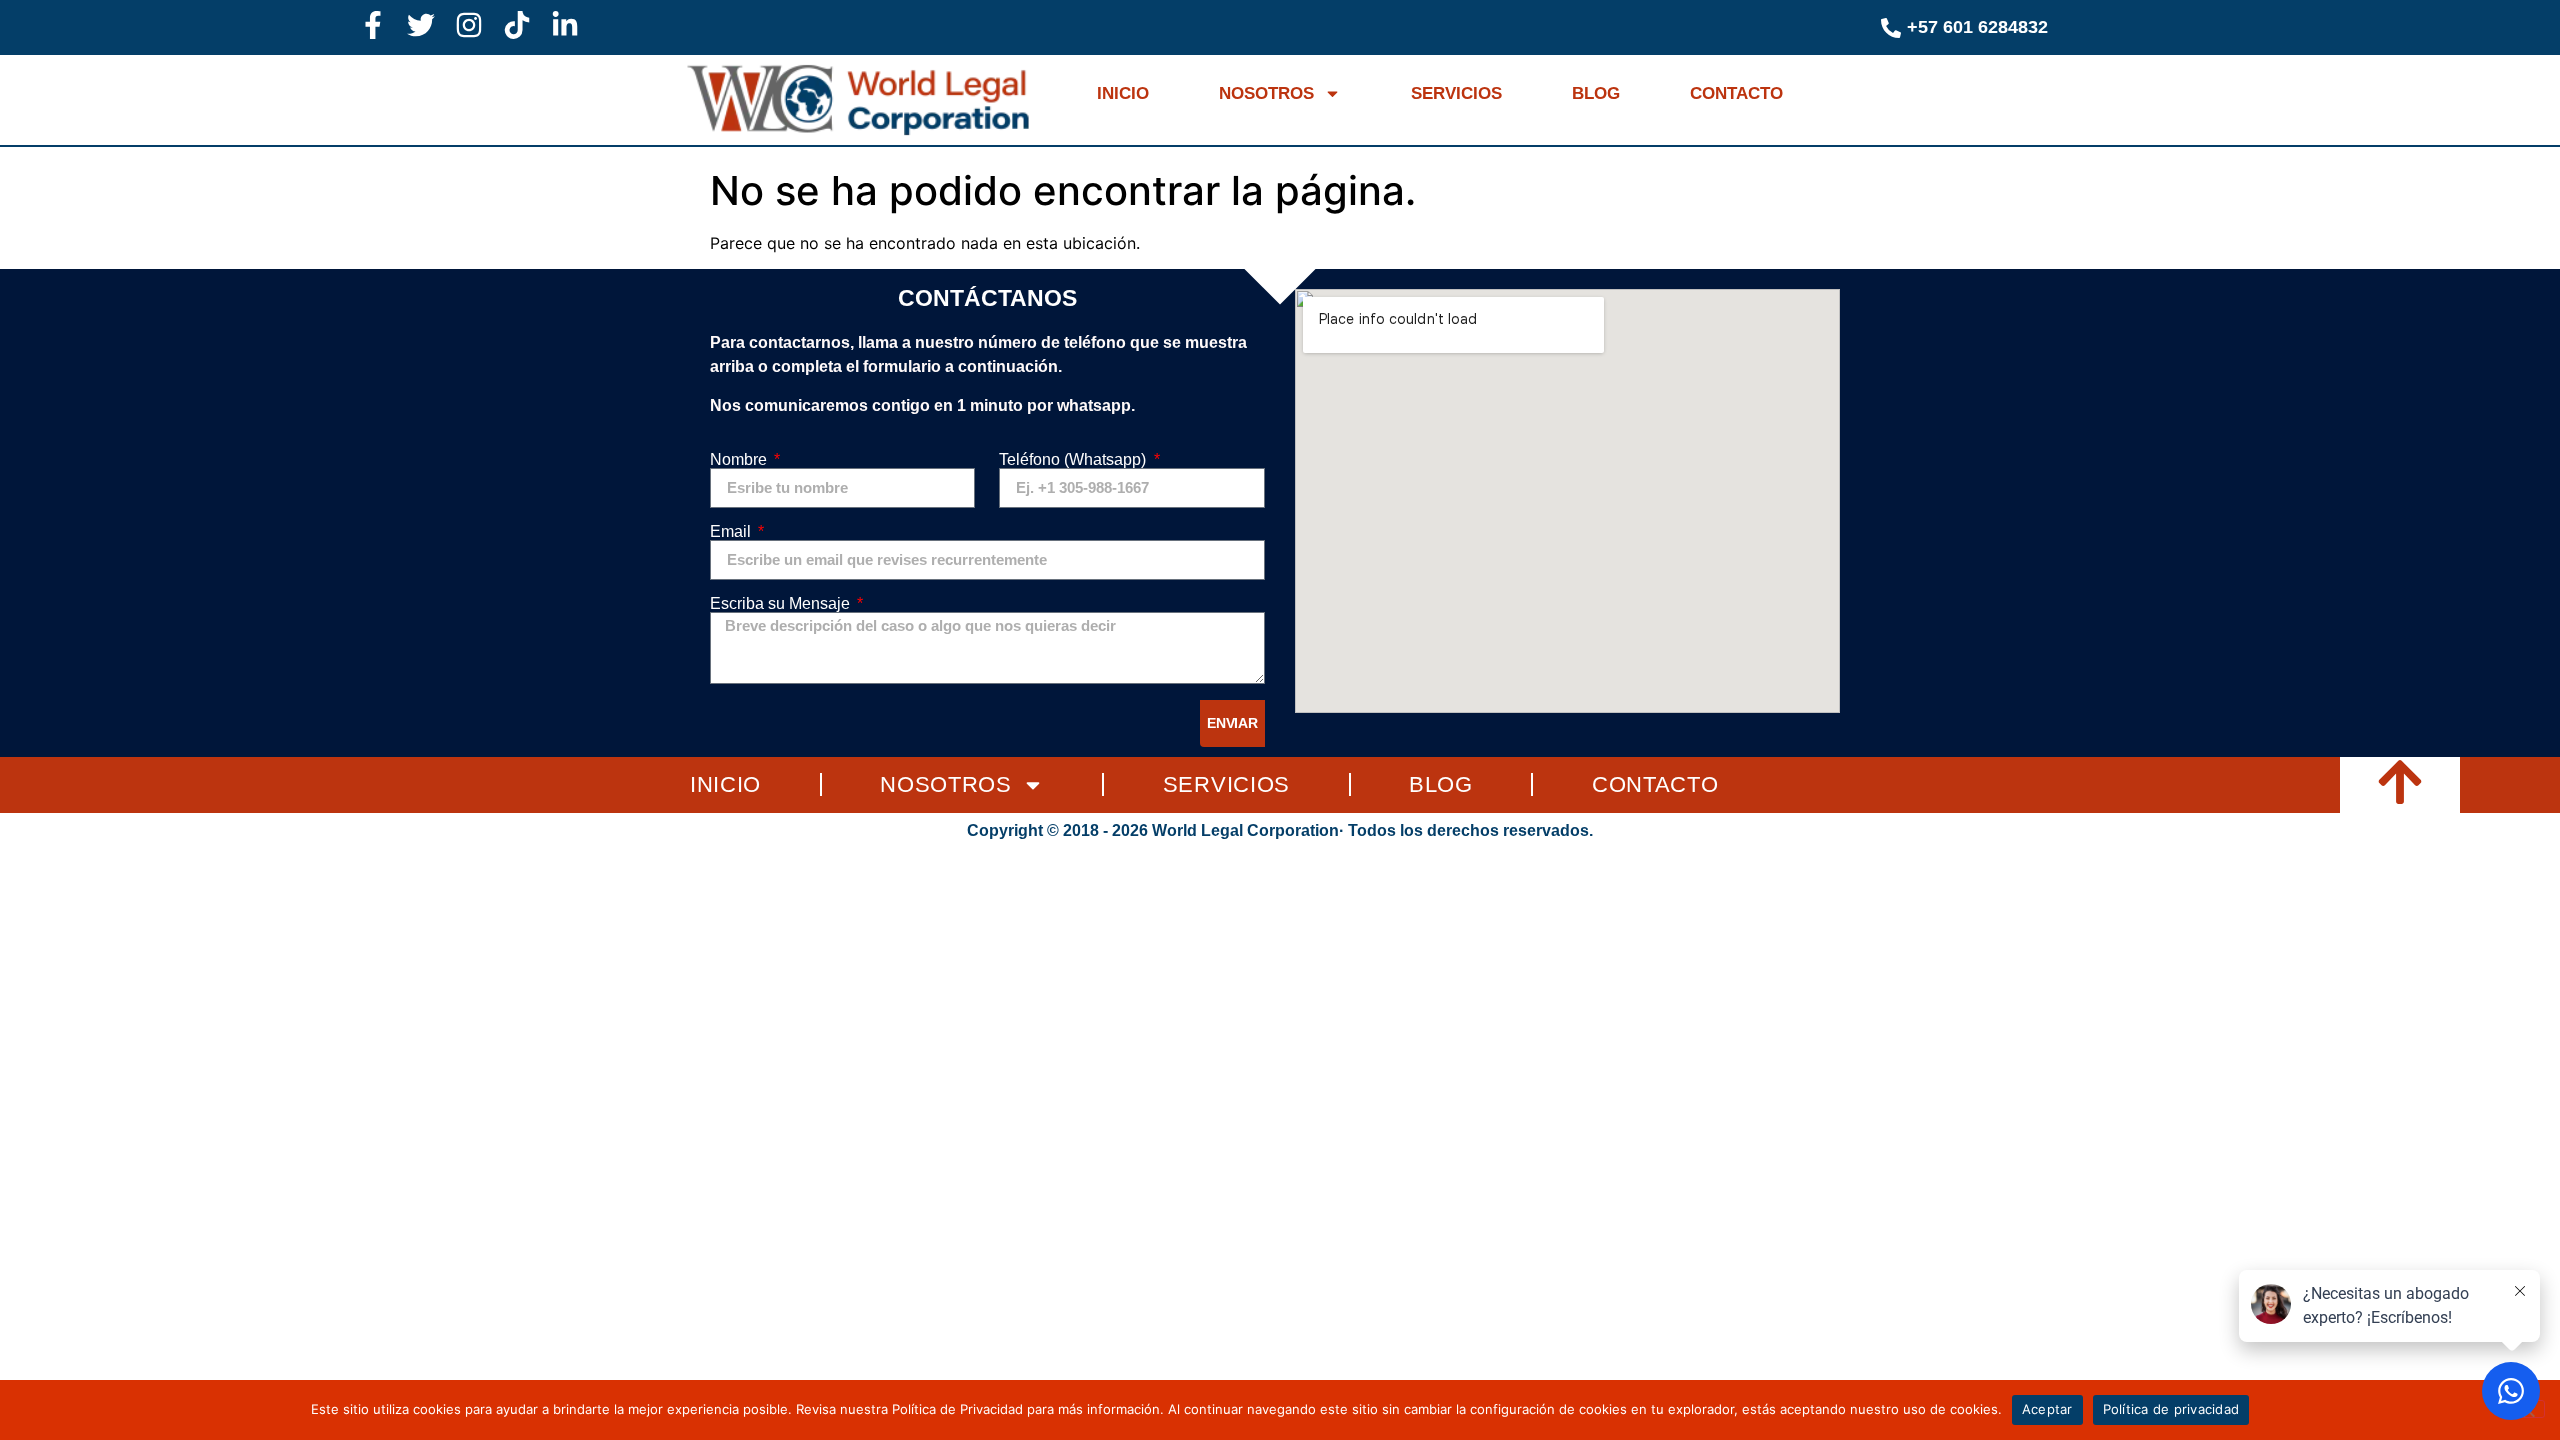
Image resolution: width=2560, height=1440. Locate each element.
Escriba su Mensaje (782, 604)
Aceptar (2047, 1409)
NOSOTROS (1266, 93)
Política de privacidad (2171, 1409)
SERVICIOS (1456, 93)
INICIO (1123, 93)
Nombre (740, 460)
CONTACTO (1736, 93)
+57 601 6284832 (1977, 27)
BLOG (1596, 93)
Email (732, 532)
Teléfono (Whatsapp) (1074, 460)
